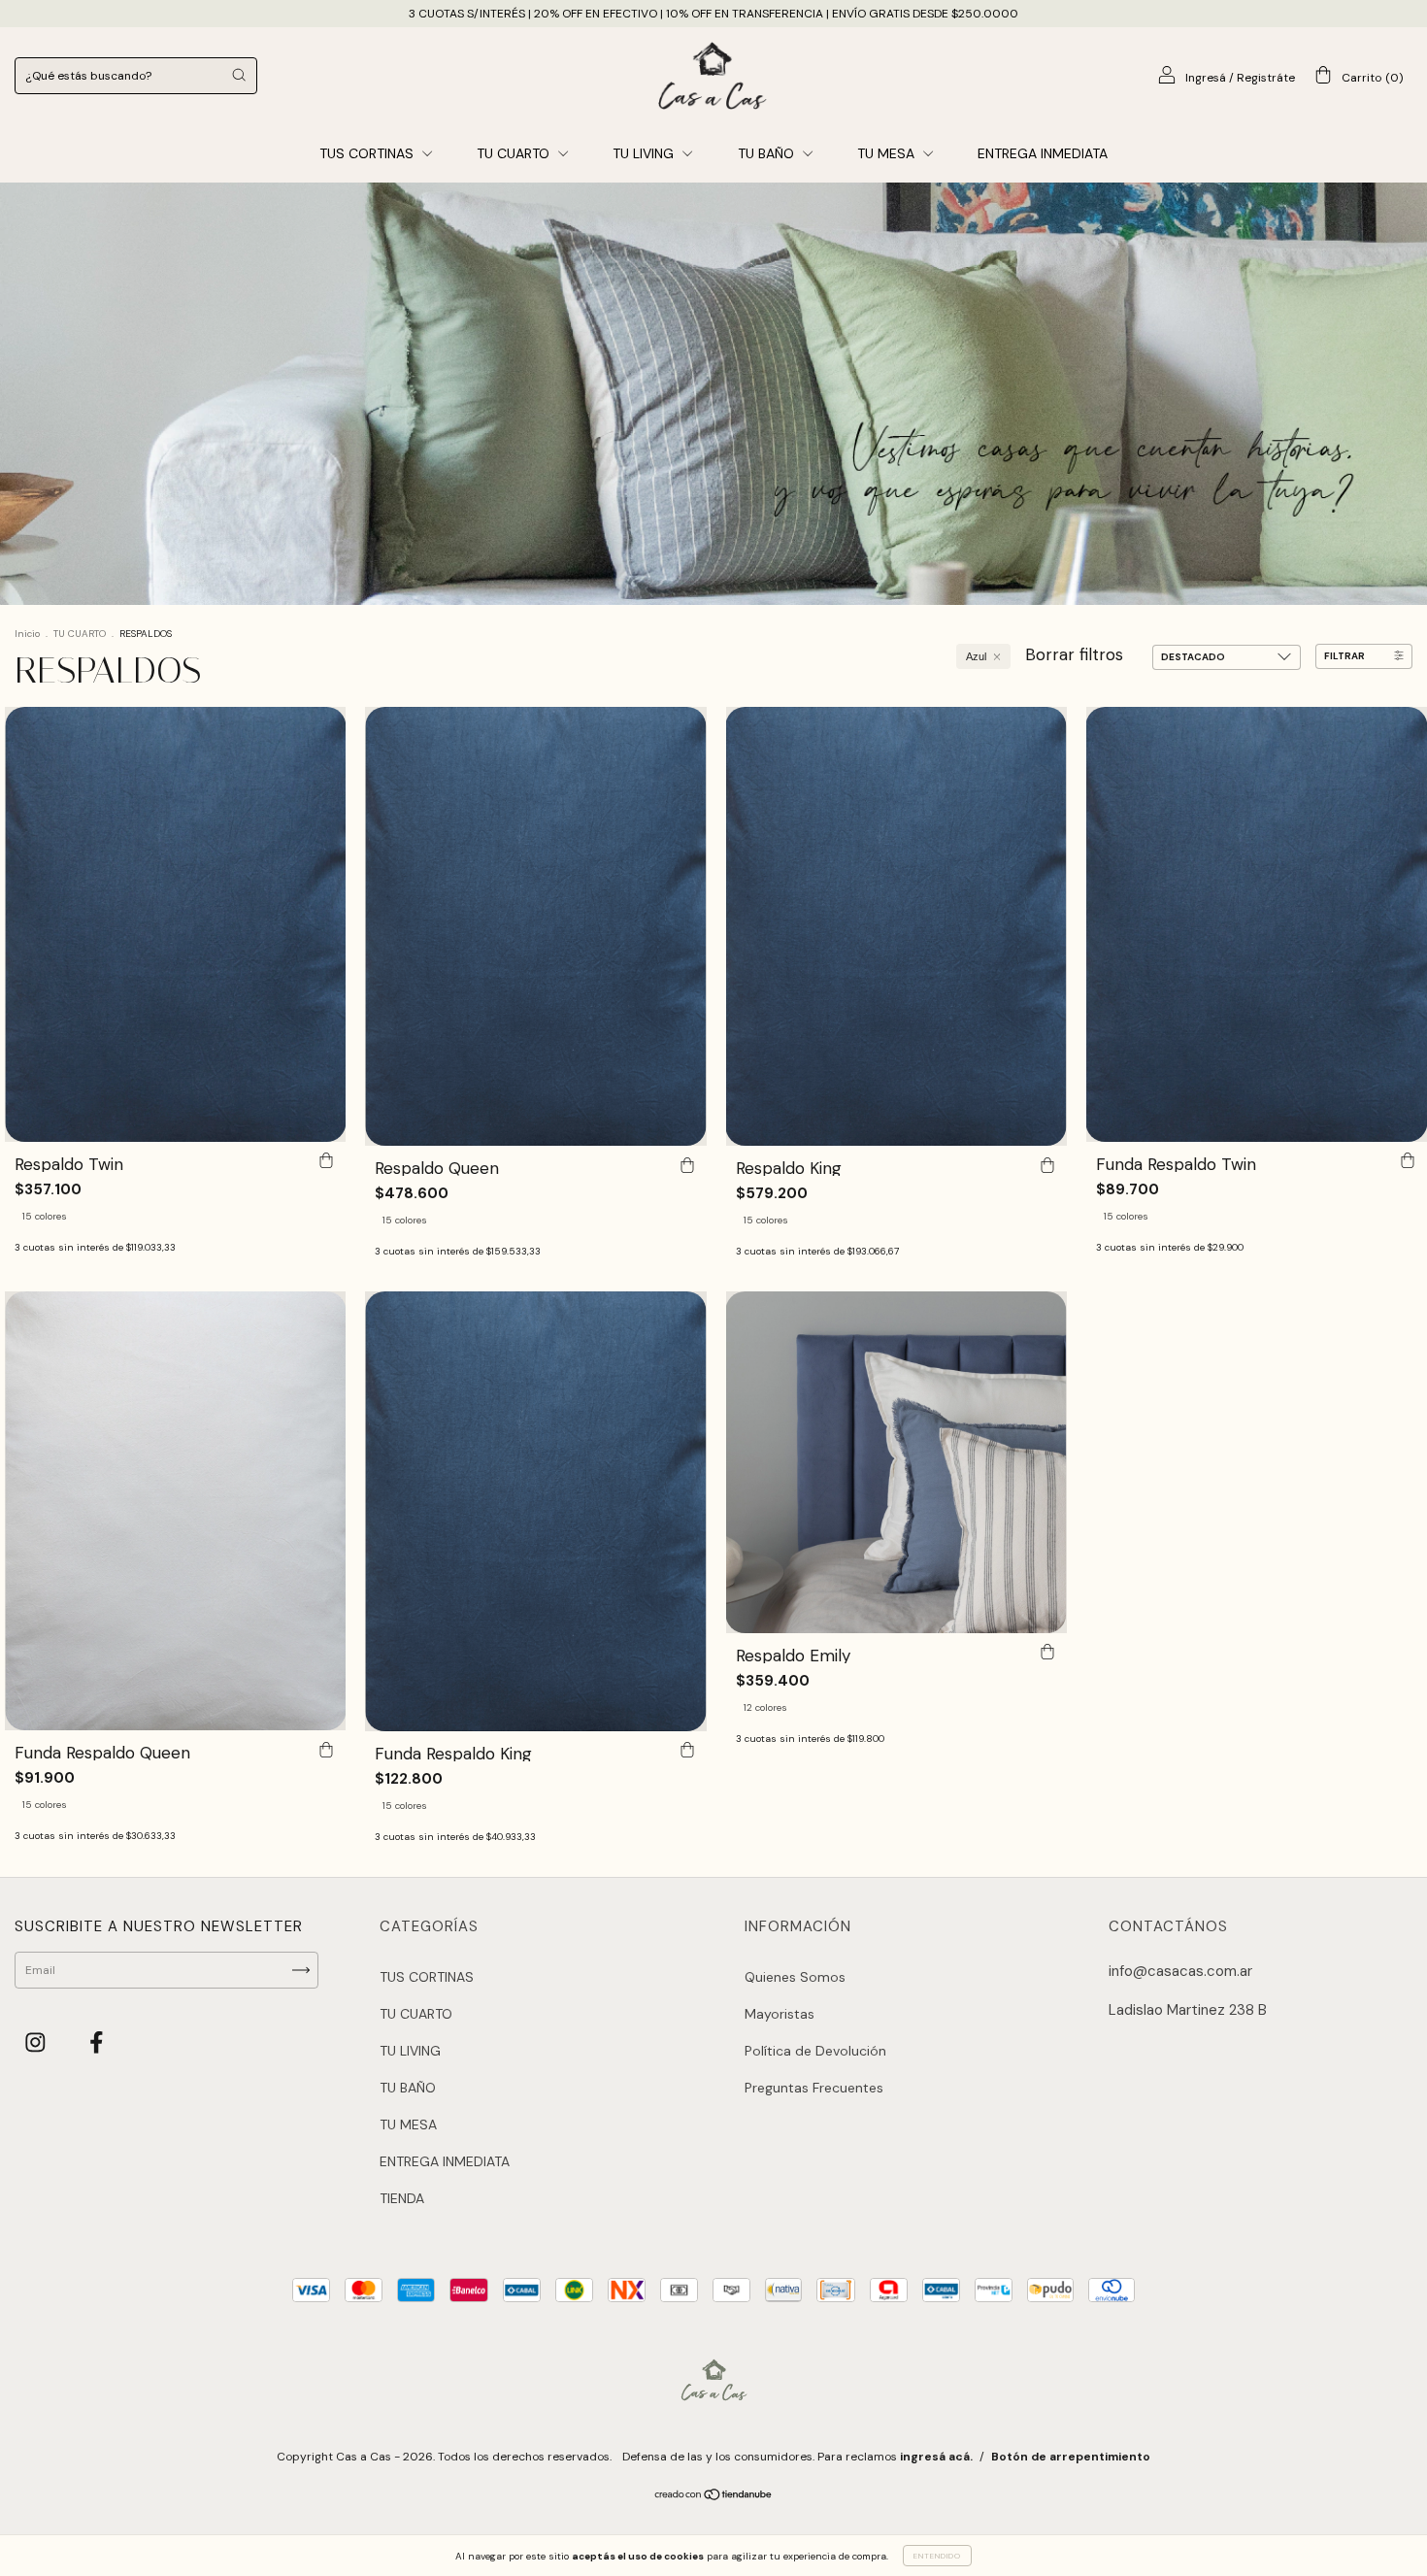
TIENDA (402, 2198)
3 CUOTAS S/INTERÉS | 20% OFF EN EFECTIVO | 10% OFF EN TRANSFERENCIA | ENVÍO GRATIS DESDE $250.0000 (713, 14)
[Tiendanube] (714, 2497)
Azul (976, 656)
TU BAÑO (768, 153)
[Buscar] (239, 75)
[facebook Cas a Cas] (97, 2042)
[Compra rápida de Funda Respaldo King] (687, 1751)
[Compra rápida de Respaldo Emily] (1047, 1653)
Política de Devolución (815, 2051)
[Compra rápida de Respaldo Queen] (687, 1165)
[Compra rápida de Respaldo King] (1047, 1165)
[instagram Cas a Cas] (38, 2042)
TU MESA (888, 153)
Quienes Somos (795, 1977)
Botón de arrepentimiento (1071, 2457)
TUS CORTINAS (368, 153)
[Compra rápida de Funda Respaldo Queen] (326, 1750)
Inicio (27, 634)
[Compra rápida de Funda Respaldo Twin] (1408, 1161)
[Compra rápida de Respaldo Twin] (326, 1161)
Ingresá (1206, 78)
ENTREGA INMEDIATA (1043, 153)
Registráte (1266, 78)
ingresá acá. (936, 2457)
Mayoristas (780, 2014)
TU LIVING (645, 153)
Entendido (937, 2556)
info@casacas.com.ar (1180, 1971)
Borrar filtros (1074, 654)
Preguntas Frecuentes (814, 2088)
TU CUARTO (515, 153)
